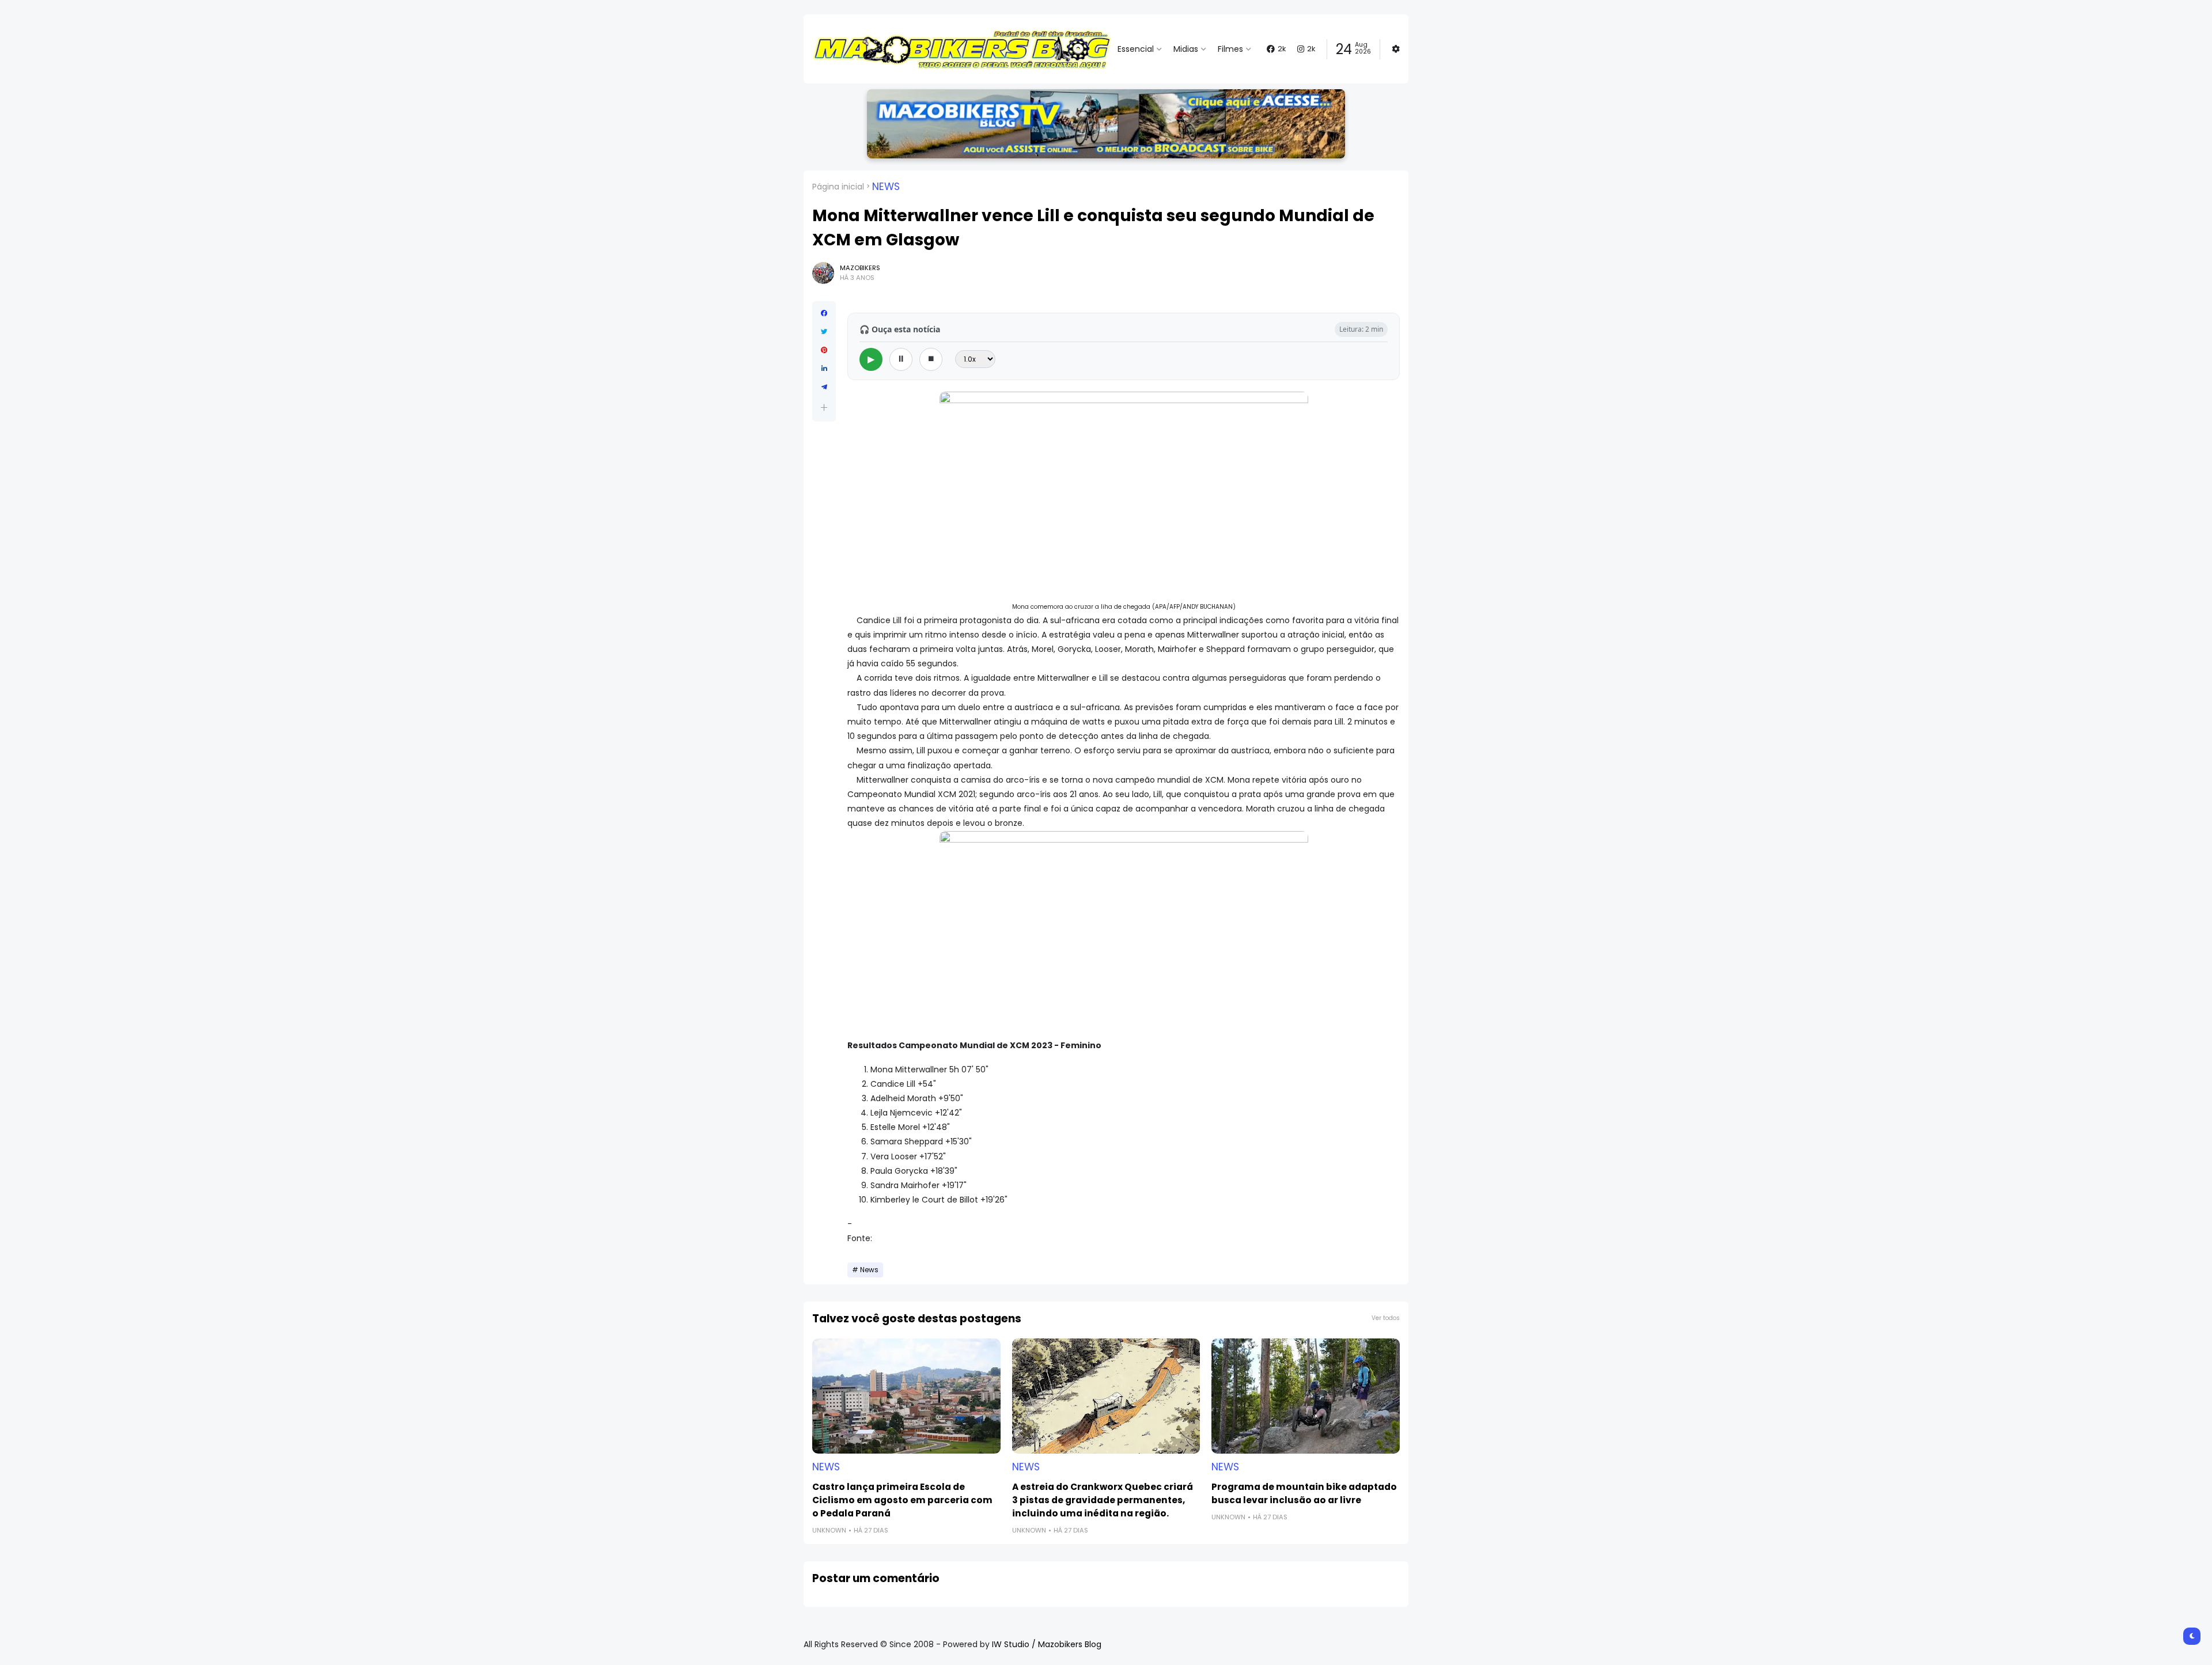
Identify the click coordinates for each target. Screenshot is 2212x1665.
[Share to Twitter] (824, 332)
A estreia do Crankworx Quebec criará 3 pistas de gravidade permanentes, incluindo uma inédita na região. (1103, 1500)
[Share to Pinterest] (824, 350)
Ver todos (1386, 1318)
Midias (1186, 49)
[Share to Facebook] (824, 313)
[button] (824, 407)
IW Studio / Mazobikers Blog (1047, 1644)
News (886, 187)
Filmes (1230, 49)
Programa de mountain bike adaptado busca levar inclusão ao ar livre (1304, 1493)
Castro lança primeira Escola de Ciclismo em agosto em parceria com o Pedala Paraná (902, 1500)
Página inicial (838, 187)
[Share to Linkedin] (824, 369)
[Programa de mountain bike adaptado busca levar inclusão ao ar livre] (1306, 1396)
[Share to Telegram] (824, 387)
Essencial (1136, 49)
